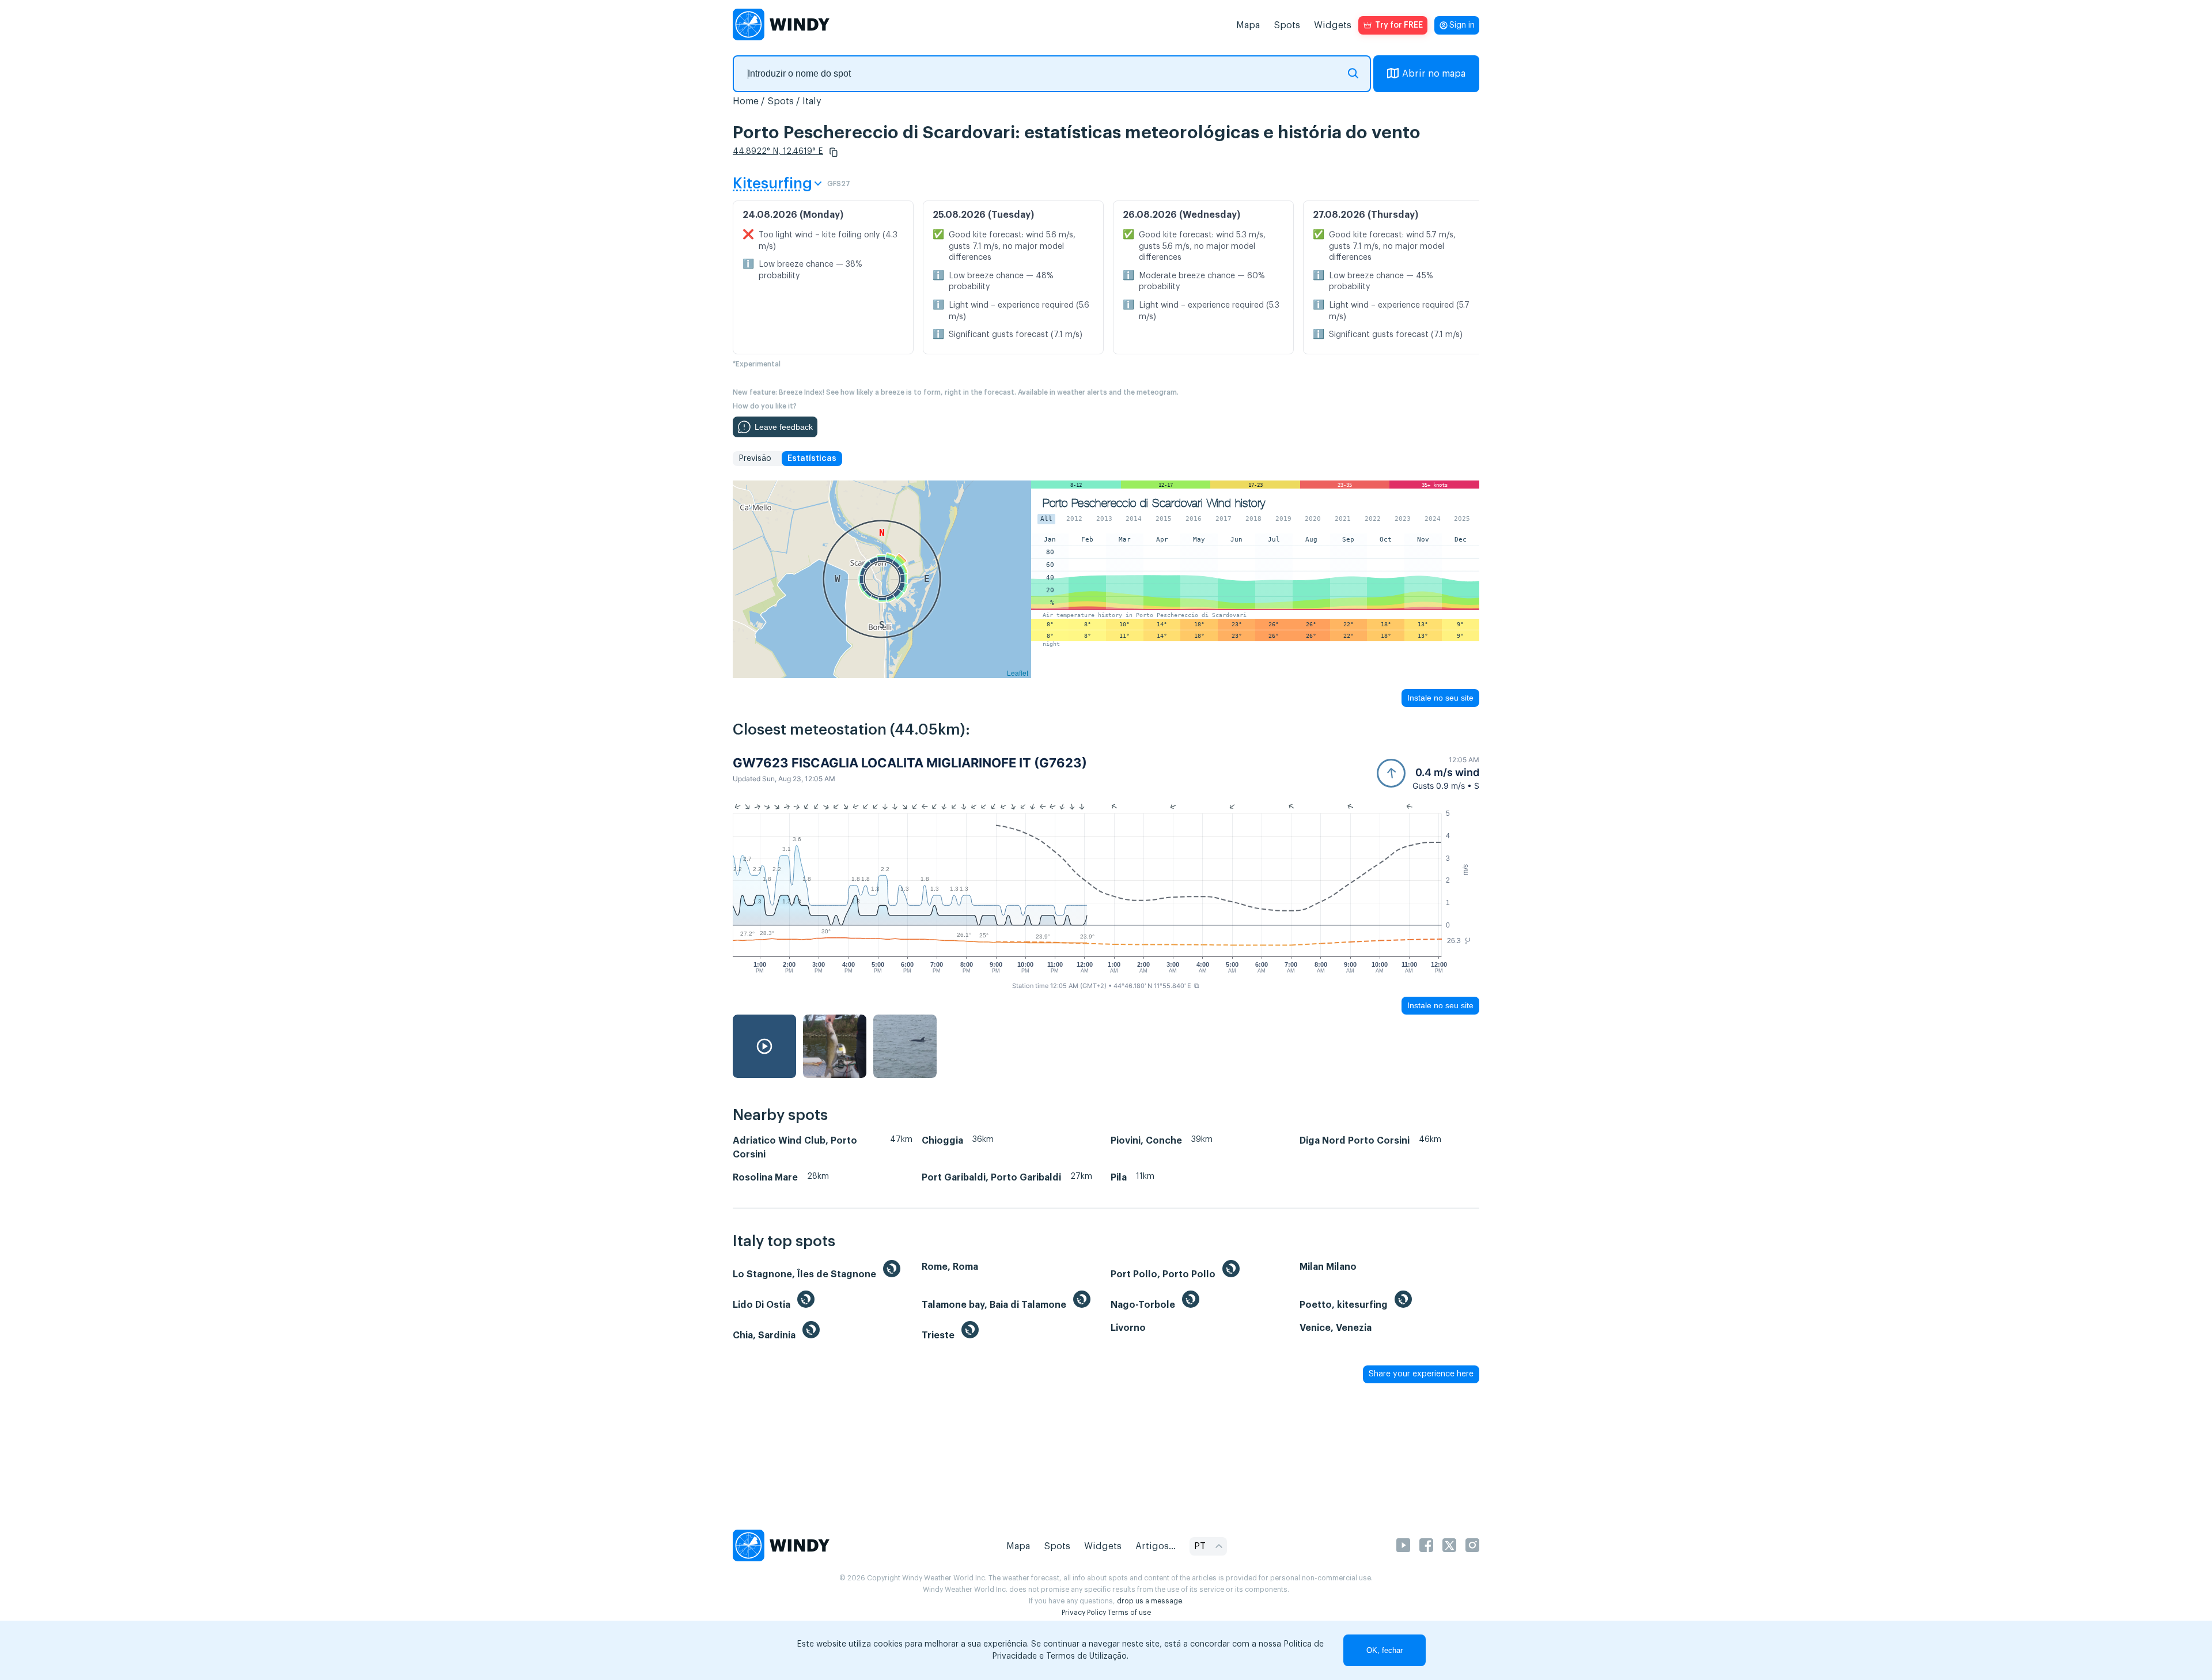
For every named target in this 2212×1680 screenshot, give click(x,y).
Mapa (1248, 25)
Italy (812, 101)
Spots (1287, 25)
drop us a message (1149, 1601)
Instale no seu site (1440, 698)
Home (746, 101)
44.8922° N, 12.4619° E (778, 152)
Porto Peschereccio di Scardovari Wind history (1154, 503)
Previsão (755, 459)
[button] (834, 152)
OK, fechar (1385, 1650)
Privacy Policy (1084, 1613)
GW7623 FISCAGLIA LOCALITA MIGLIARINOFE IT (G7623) (910, 763)
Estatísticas (812, 459)
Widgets (1333, 25)
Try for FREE (1399, 25)
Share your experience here (1421, 1374)
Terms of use (1129, 1613)
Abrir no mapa (1434, 74)
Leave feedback (784, 427)
